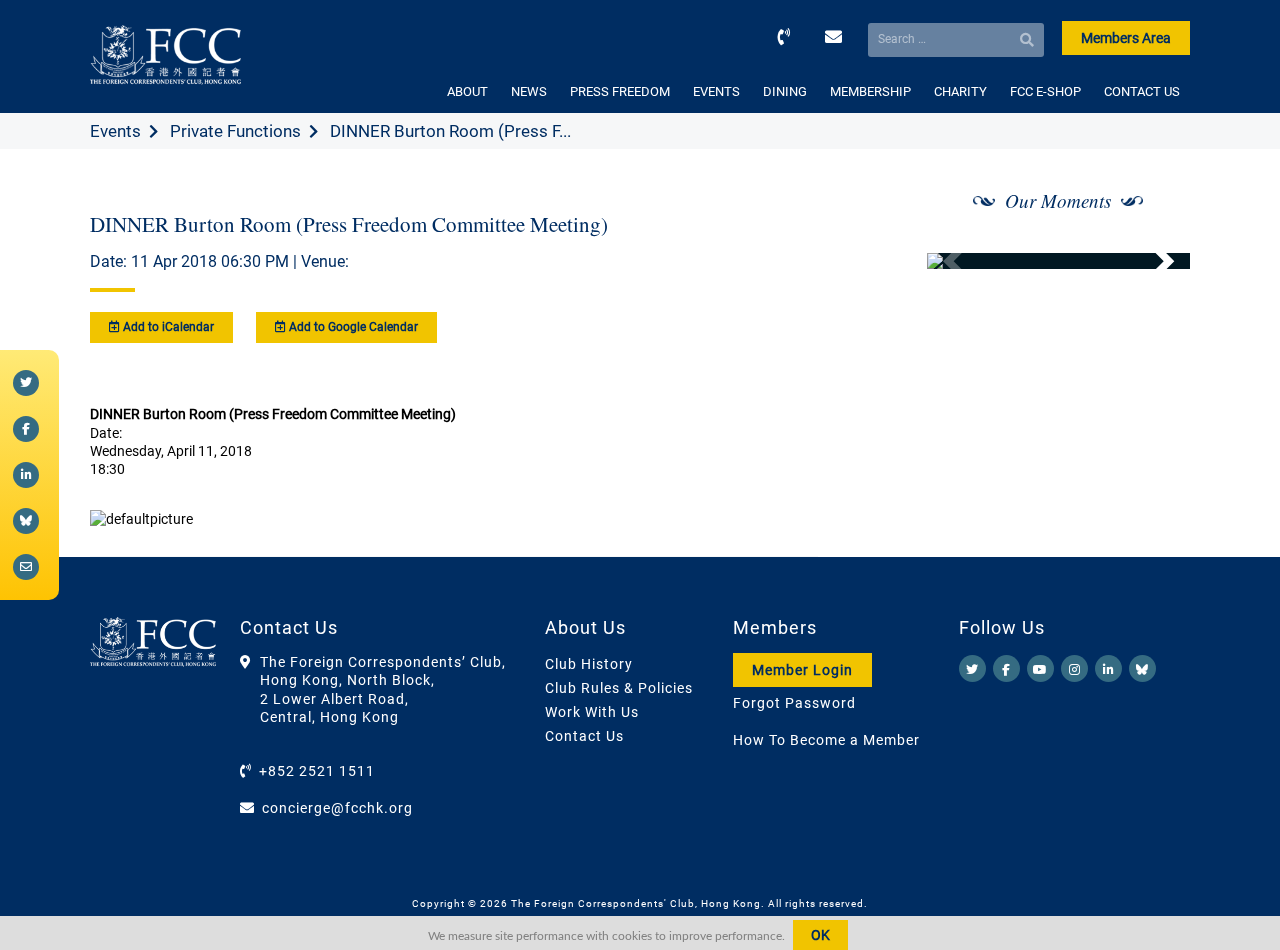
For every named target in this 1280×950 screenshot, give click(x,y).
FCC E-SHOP (1045, 91)
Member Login (802, 670)
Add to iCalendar (167, 327)
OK (820, 935)
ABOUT (467, 91)
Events (115, 131)
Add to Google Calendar (352, 327)
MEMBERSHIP (870, 91)
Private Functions (235, 131)
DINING (785, 91)
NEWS (529, 91)
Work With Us (592, 712)
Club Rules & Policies (619, 688)
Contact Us (584, 736)
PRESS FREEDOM (620, 91)
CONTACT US (1142, 91)
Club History (589, 664)
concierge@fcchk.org (337, 808)
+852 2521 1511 (317, 771)
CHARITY (960, 91)
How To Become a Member (826, 740)
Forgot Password (794, 703)
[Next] (1153, 261)
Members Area (1126, 38)
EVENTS (716, 91)
